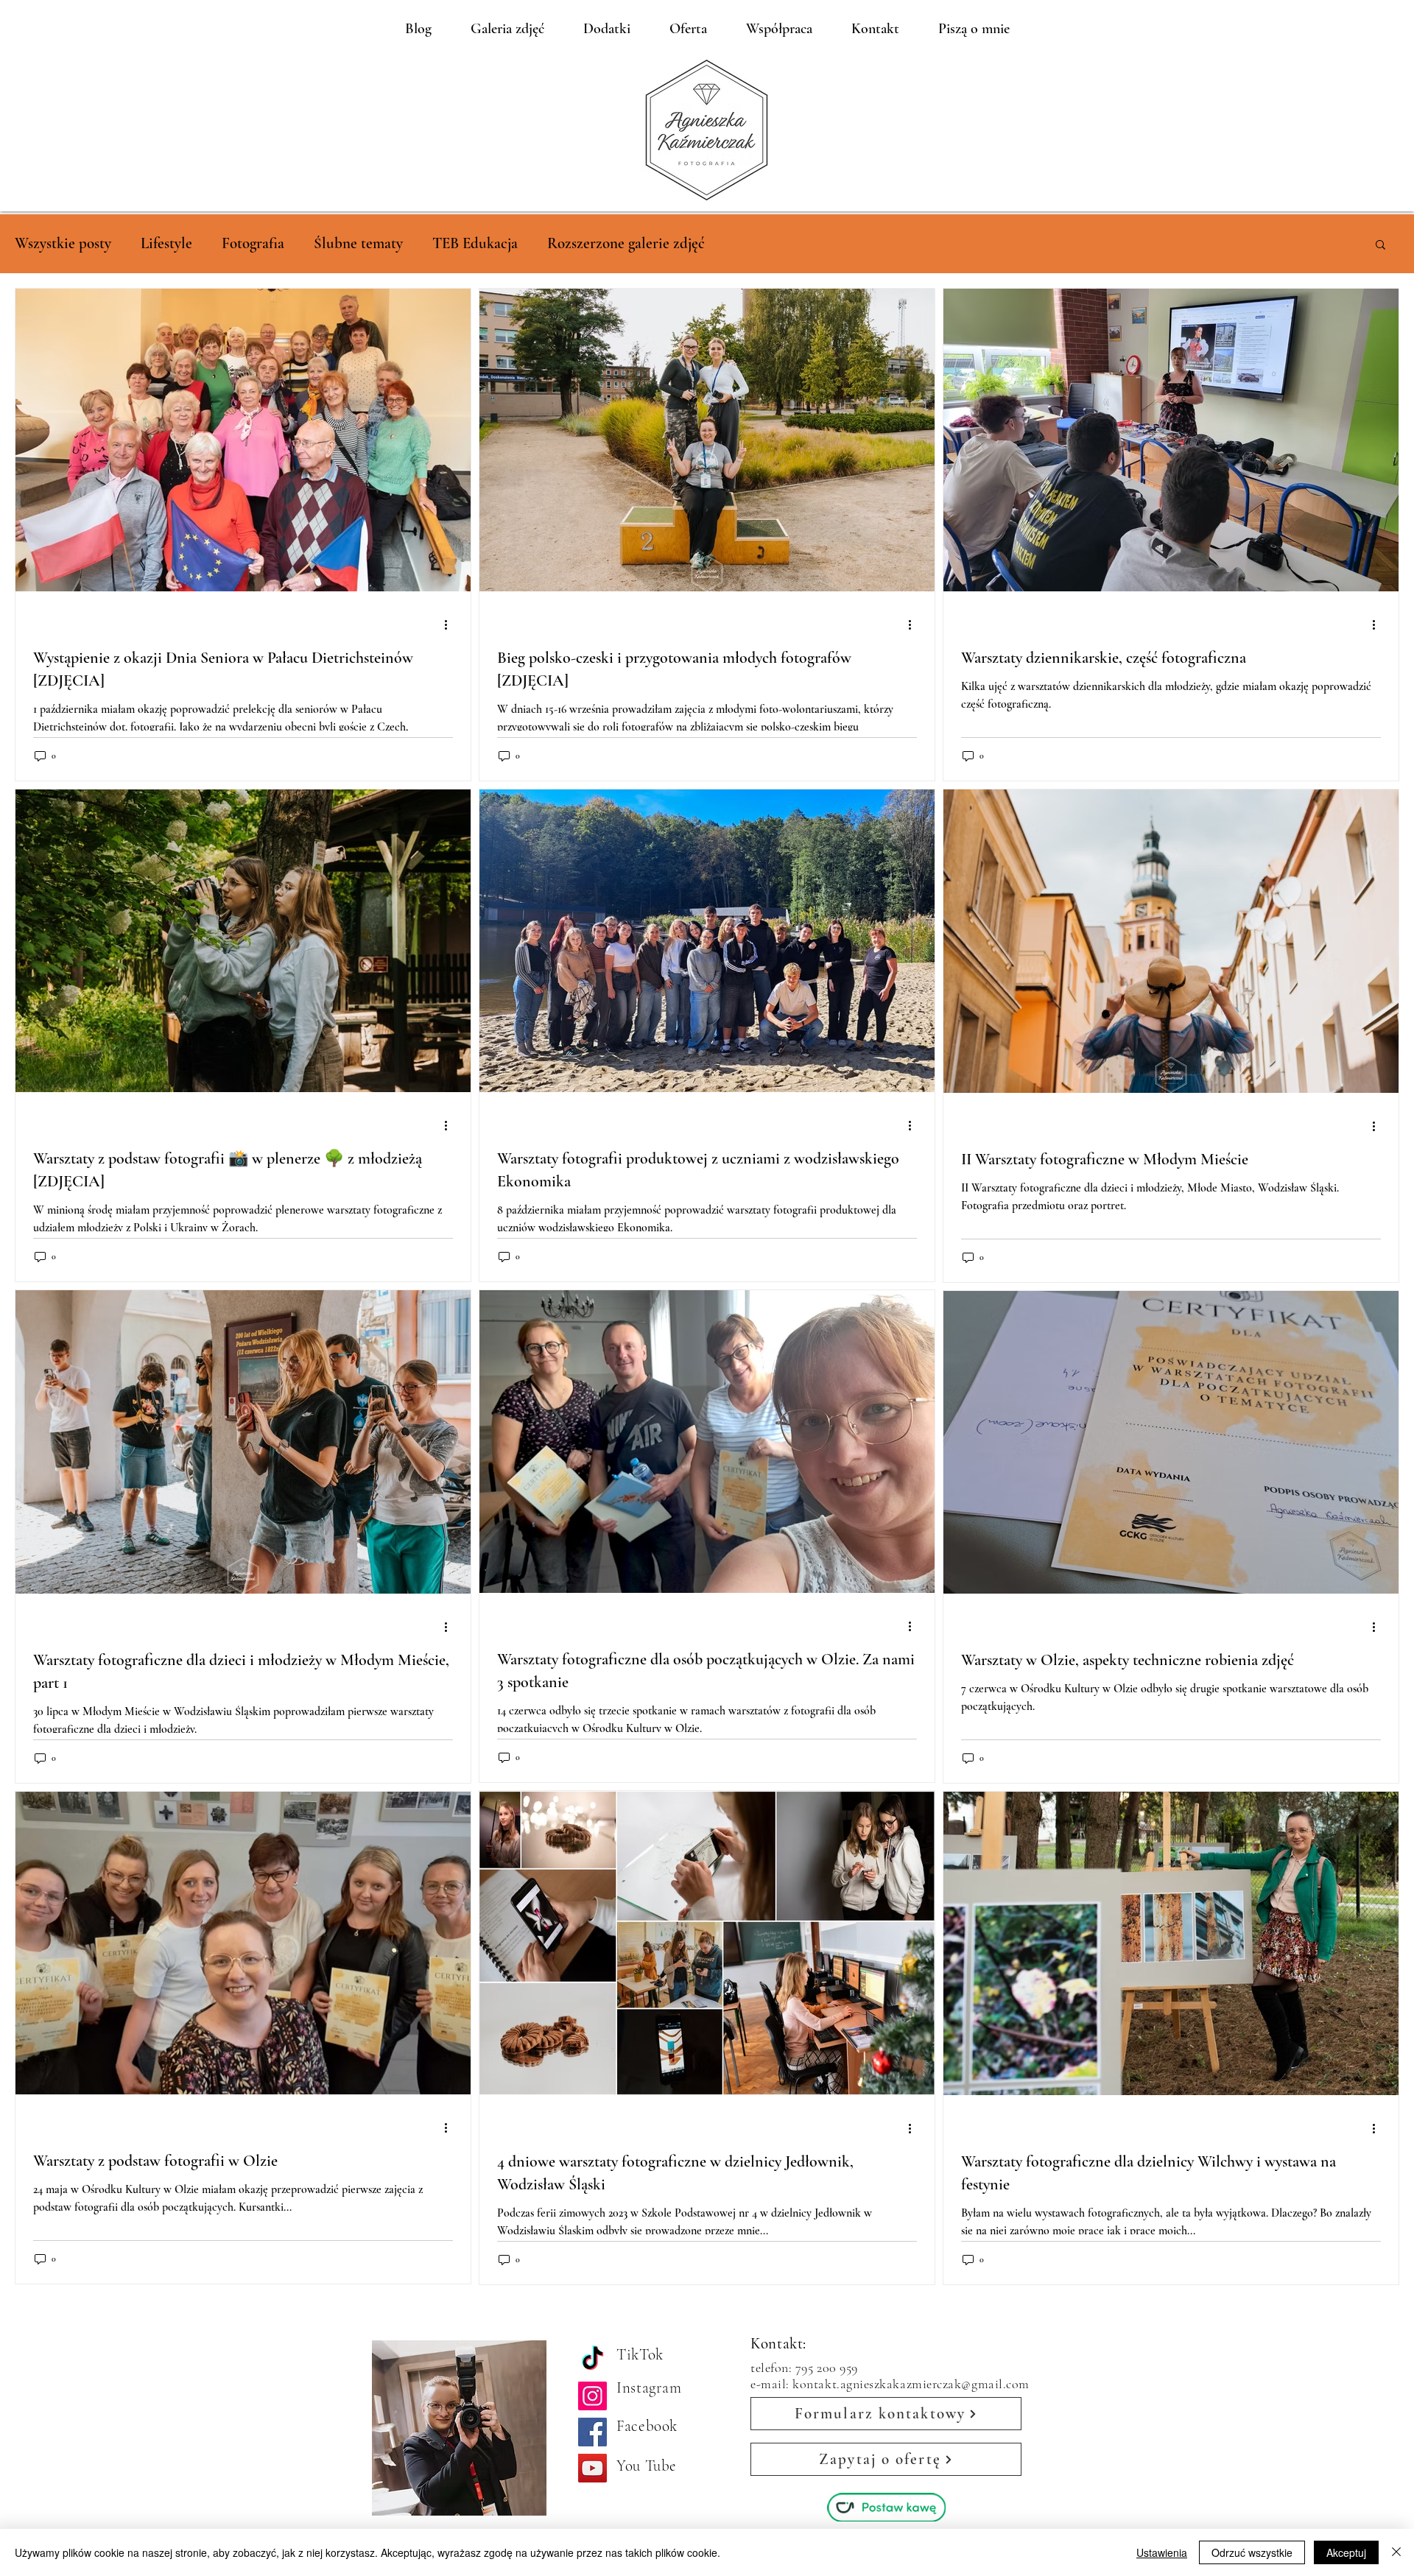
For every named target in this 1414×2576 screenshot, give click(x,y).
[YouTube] (592, 2468)
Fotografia (253, 243)
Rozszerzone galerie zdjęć (626, 243)
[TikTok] (592, 2360)
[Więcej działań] (451, 624)
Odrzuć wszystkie (1252, 2552)
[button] (1380, 246)
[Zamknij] (1396, 2552)
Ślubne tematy (358, 243)
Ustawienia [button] (1162, 2552)
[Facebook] (592, 2432)
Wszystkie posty (63, 243)
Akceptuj (1346, 2552)
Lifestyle (166, 243)
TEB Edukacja (475, 243)
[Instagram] (592, 2396)
